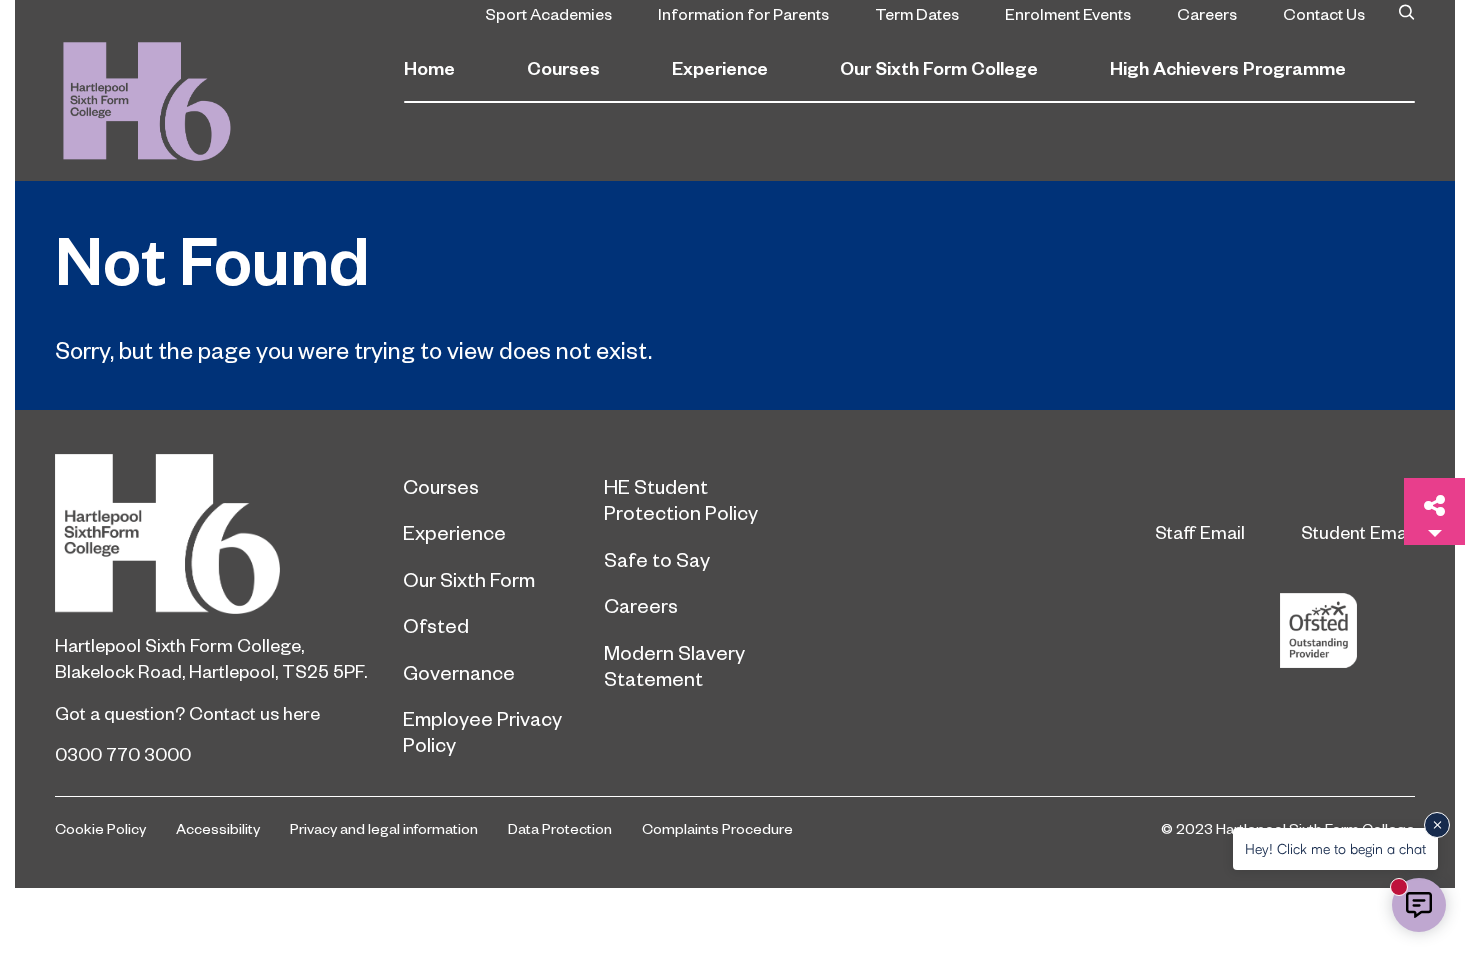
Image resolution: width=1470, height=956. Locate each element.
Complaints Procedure (717, 828)
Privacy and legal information (384, 828)
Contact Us (1324, 13)
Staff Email (1200, 531)
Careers (1207, 13)
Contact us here (254, 712)
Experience (720, 67)
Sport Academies (548, 13)
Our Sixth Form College (939, 67)
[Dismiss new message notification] (1437, 825)
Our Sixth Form (469, 579)
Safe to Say (657, 559)
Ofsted (436, 625)
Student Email (1358, 531)
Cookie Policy (100, 828)
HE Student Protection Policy (681, 499)
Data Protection (560, 828)
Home (429, 67)
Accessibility (218, 828)
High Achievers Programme (1228, 67)
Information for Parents (743, 13)
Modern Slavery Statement (674, 665)
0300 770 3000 (123, 753)
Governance (459, 672)
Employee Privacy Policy (482, 731)
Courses (563, 67)
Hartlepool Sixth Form (214, 534)
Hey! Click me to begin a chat (1335, 848)
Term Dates (917, 13)
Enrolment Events (1068, 13)
